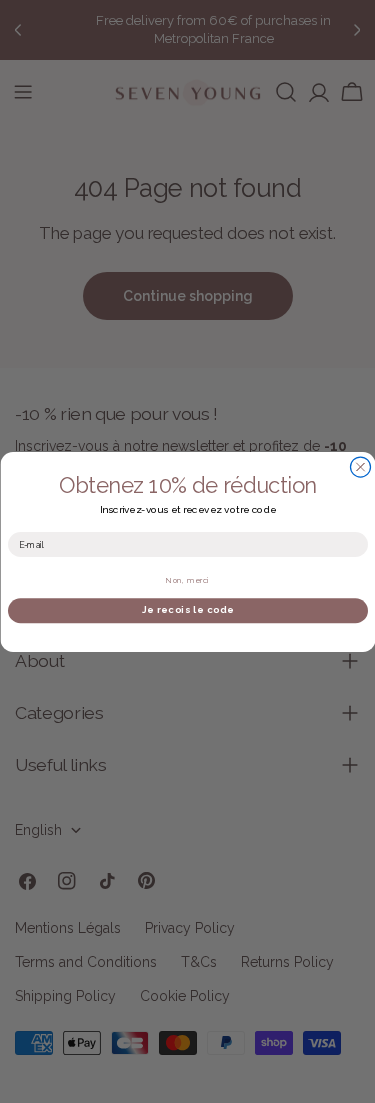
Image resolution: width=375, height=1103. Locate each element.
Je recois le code (188, 609)
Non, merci (187, 580)
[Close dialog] (360, 467)
